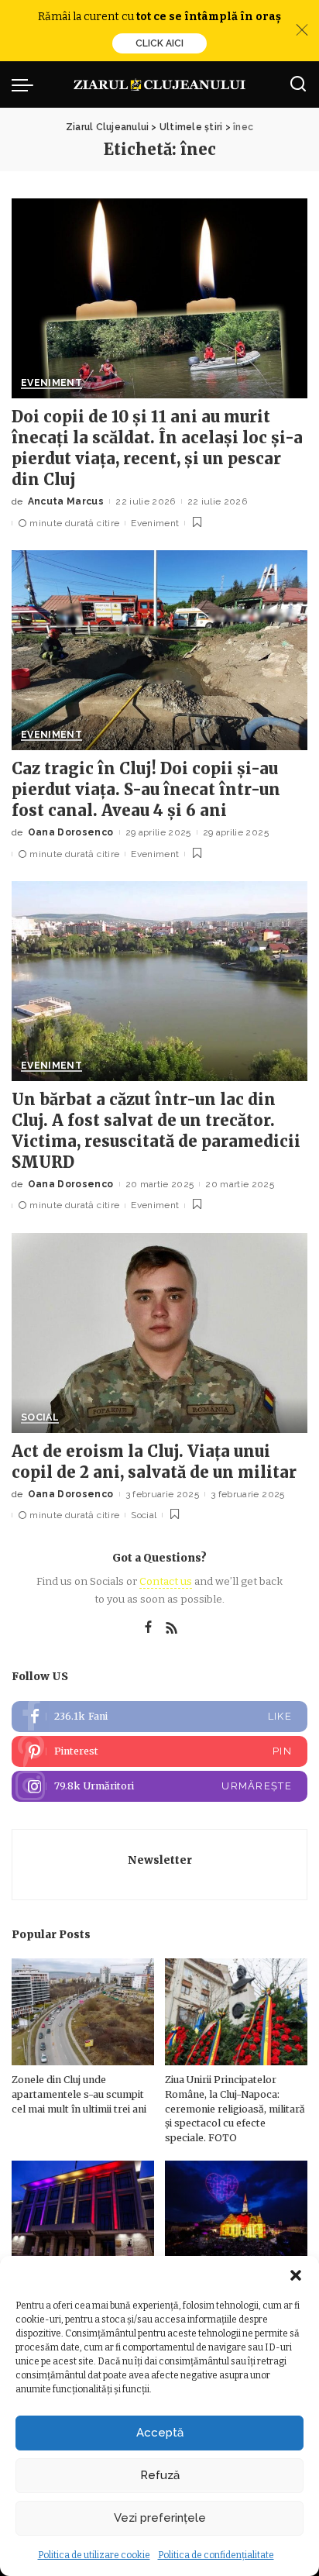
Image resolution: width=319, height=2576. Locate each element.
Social (40, 1418)
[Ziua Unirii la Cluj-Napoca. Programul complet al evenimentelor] (236, 2214)
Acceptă (160, 2433)
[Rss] (172, 1628)
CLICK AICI (159, 43)
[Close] (302, 30)
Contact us (166, 1581)
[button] (296, 2275)
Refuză (160, 2475)
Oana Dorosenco (71, 832)
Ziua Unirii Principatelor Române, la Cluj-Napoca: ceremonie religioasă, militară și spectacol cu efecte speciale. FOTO (235, 2108)
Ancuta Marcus (66, 501)
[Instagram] (159, 1786)
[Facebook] (148, 1628)
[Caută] (298, 84)
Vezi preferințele (160, 2518)
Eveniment (51, 383)
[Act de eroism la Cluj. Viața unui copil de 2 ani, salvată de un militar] (159, 1333)
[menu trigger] (26, 84)
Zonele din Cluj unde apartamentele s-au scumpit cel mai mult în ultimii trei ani (79, 2094)
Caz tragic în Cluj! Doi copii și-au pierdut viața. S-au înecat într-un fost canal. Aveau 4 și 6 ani (146, 789)
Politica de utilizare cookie (94, 2555)
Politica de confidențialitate (216, 2555)
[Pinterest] (159, 1751)
